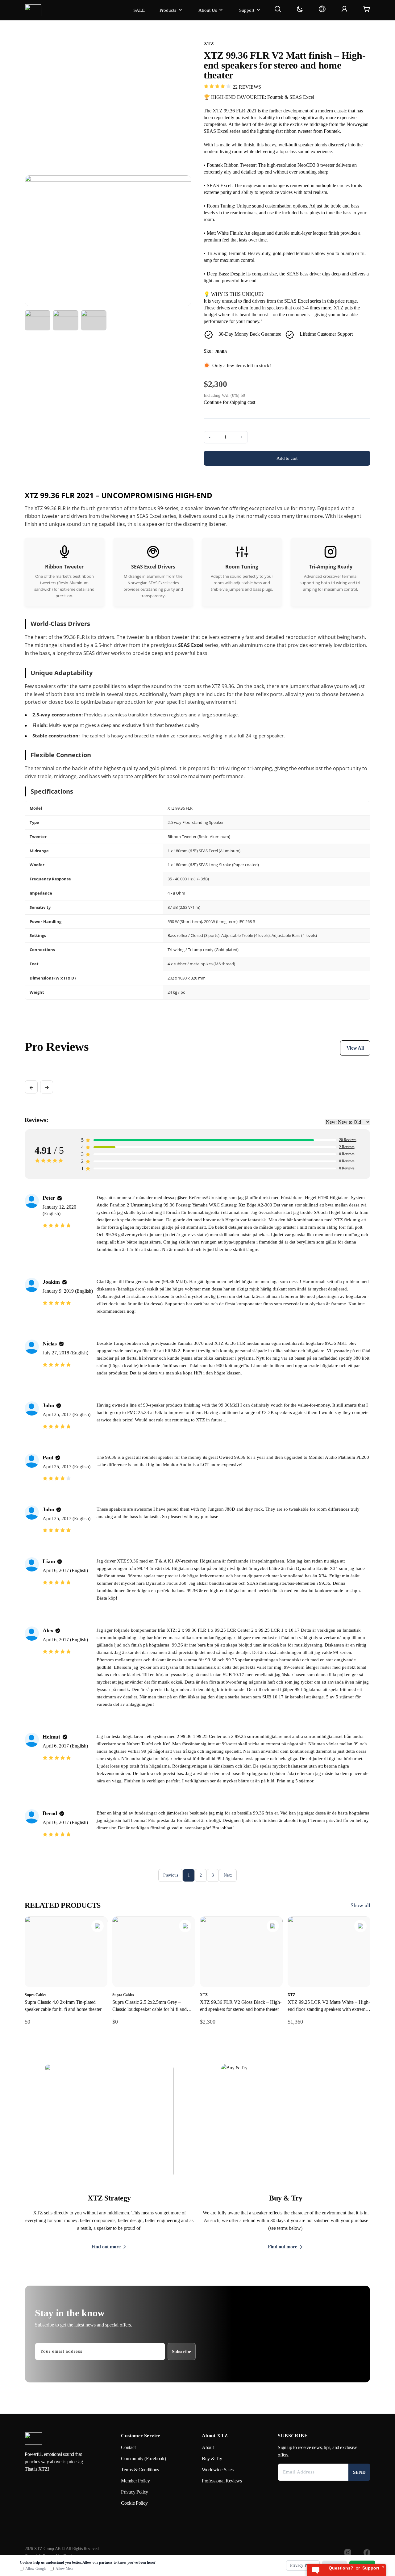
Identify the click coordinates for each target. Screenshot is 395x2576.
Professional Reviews (222, 2481)
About (208, 2447)
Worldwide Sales (218, 2470)
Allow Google (36, 2569)
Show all (360, 1905)
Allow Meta (64, 2569)
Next (228, 1875)
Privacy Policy (135, 2492)
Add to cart (287, 458)
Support (247, 10)
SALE (139, 10)
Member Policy (135, 2481)
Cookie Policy (134, 2503)
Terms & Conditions (140, 2470)
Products (168, 10)
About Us (208, 10)
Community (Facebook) (143, 2459)
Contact (128, 2447)
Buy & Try (212, 2459)
